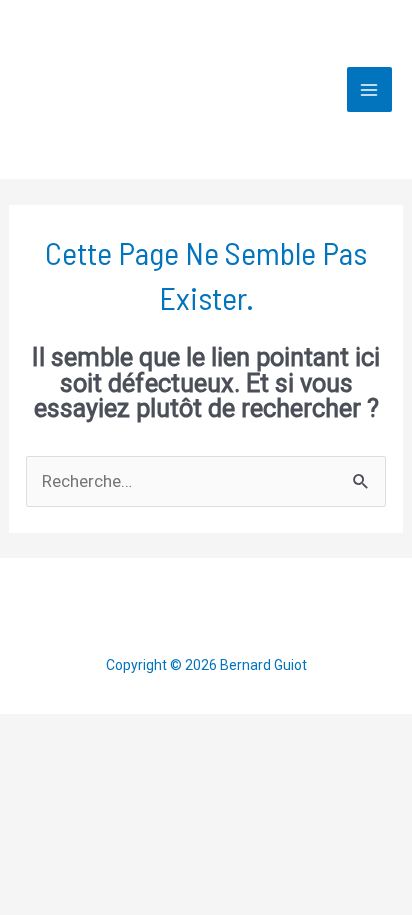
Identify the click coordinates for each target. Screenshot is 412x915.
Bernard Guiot (246, 89)
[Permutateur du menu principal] (370, 90)
